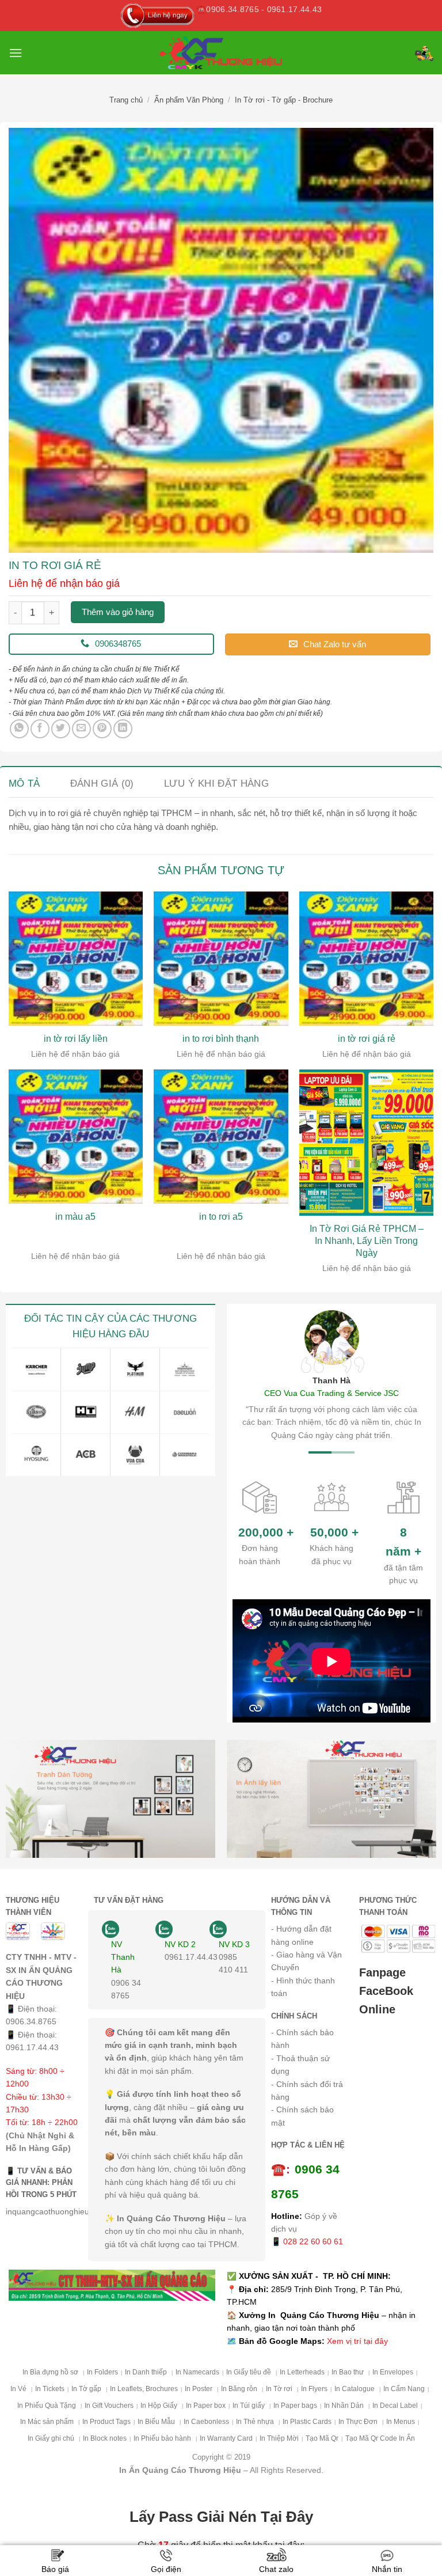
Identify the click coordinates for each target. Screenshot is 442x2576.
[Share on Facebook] (40, 729)
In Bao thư (348, 2372)
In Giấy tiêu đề (249, 2372)
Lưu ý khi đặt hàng (216, 784)
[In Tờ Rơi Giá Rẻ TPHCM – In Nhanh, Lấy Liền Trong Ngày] (366, 1143)
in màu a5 (75, 1217)
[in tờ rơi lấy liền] (76, 959)
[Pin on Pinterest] (102, 729)
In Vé (19, 2389)
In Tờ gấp (87, 2389)
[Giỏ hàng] (424, 53)
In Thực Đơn (359, 2422)
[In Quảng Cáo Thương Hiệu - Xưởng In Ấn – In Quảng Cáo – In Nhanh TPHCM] (221, 52)
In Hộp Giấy (160, 2406)
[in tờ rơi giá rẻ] (366, 959)
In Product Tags (106, 2422)
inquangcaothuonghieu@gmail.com (70, 2211)
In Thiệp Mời (279, 2438)
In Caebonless (206, 2422)
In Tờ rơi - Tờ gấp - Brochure (284, 100)
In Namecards (197, 2372)
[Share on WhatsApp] (19, 729)
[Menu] (16, 53)
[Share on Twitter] (61, 729)
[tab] (24, 784)
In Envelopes (393, 2372)
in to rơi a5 (221, 1217)
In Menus (401, 2422)
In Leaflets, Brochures (144, 2389)
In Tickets (50, 2389)
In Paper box (206, 2406)
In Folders (102, 2372)
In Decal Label (395, 2406)
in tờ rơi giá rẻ (367, 1039)
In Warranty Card (226, 2438)
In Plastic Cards (307, 2422)
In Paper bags (295, 2406)
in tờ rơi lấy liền (76, 1039)
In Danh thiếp (147, 2372)
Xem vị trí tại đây (357, 2341)
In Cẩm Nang (404, 2389)
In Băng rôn (240, 2389)
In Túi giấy (249, 2406)
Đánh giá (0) (102, 784)
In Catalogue (355, 2389)
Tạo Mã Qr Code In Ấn (380, 2438)
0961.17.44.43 (32, 2047)
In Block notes (105, 2438)
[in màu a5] (76, 1137)
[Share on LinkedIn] (123, 729)
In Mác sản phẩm (48, 2422)
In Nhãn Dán (345, 2406)
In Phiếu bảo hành (163, 2438)
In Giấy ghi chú (52, 2438)
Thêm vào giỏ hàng (118, 612)
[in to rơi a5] (221, 1137)
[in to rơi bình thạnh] (221, 959)
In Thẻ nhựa (256, 2422)
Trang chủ (126, 100)
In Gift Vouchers (109, 2406)
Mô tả (24, 784)
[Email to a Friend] (81, 729)
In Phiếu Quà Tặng (47, 2406)
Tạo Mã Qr (322, 2438)
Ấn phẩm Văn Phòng (189, 100)
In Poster (199, 2389)
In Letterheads (302, 2372)
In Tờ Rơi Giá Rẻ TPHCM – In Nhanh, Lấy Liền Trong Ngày (367, 1241)
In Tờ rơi (280, 2389)
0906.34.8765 (31, 2021)
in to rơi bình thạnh (221, 1039)
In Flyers (314, 2389)
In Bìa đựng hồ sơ (51, 2372)
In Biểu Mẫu (157, 2422)
